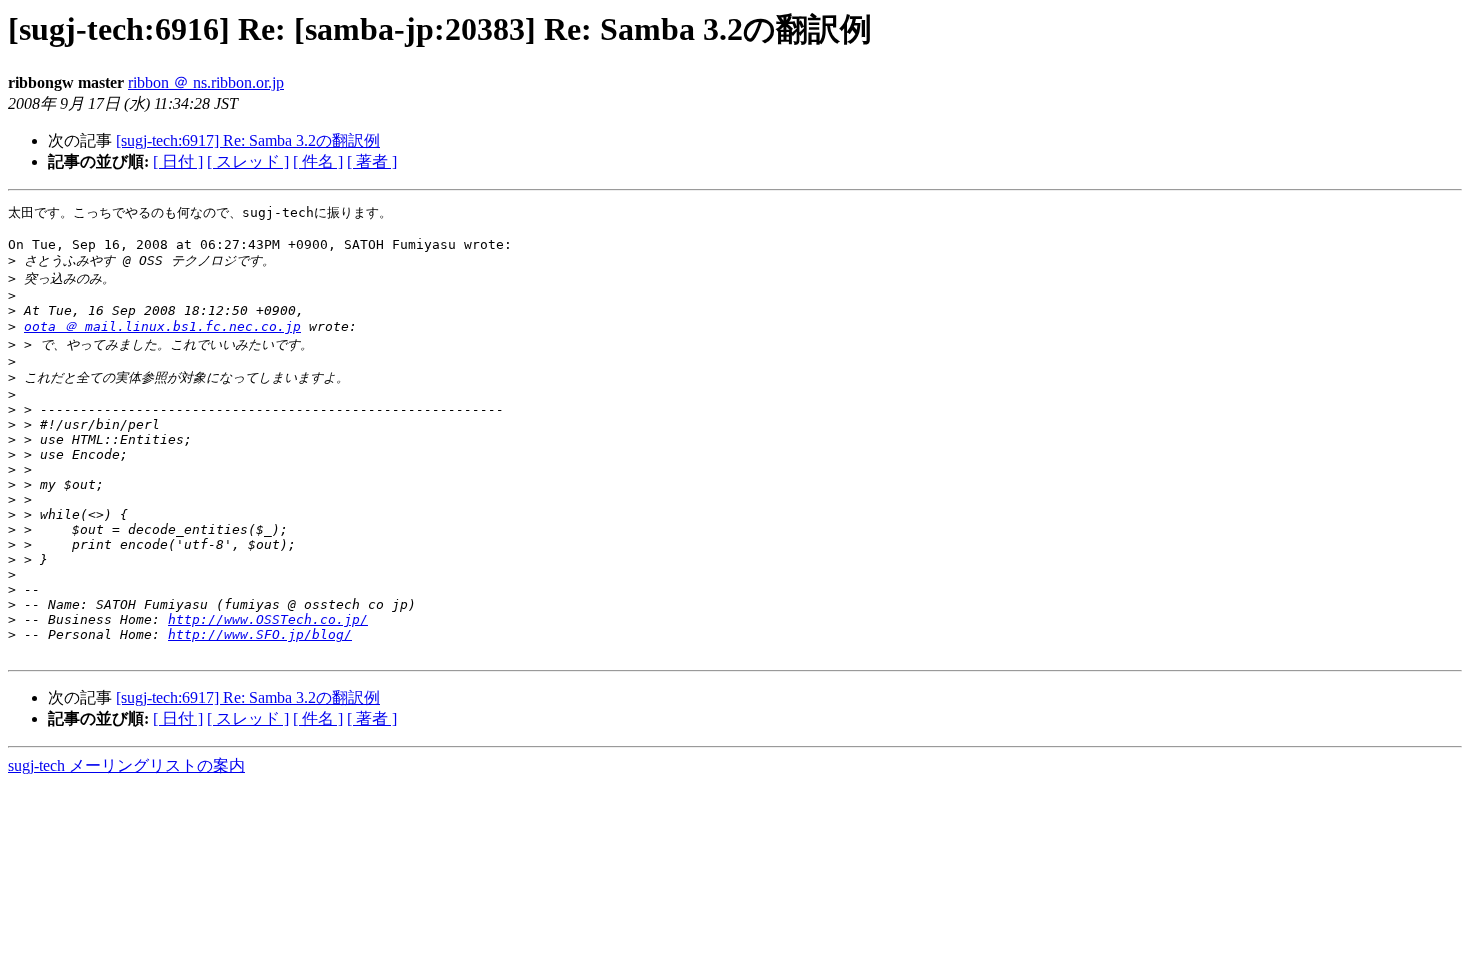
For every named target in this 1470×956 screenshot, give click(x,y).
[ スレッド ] (248, 161)
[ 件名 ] (318, 161)
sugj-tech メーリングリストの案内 (126, 765)
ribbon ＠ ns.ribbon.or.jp (206, 82)
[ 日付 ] (178, 161)
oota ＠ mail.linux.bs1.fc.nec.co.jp (162, 326)
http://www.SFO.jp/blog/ (260, 634)
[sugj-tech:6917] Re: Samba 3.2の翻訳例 (248, 140)
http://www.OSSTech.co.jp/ (268, 619)
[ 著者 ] (372, 161)
